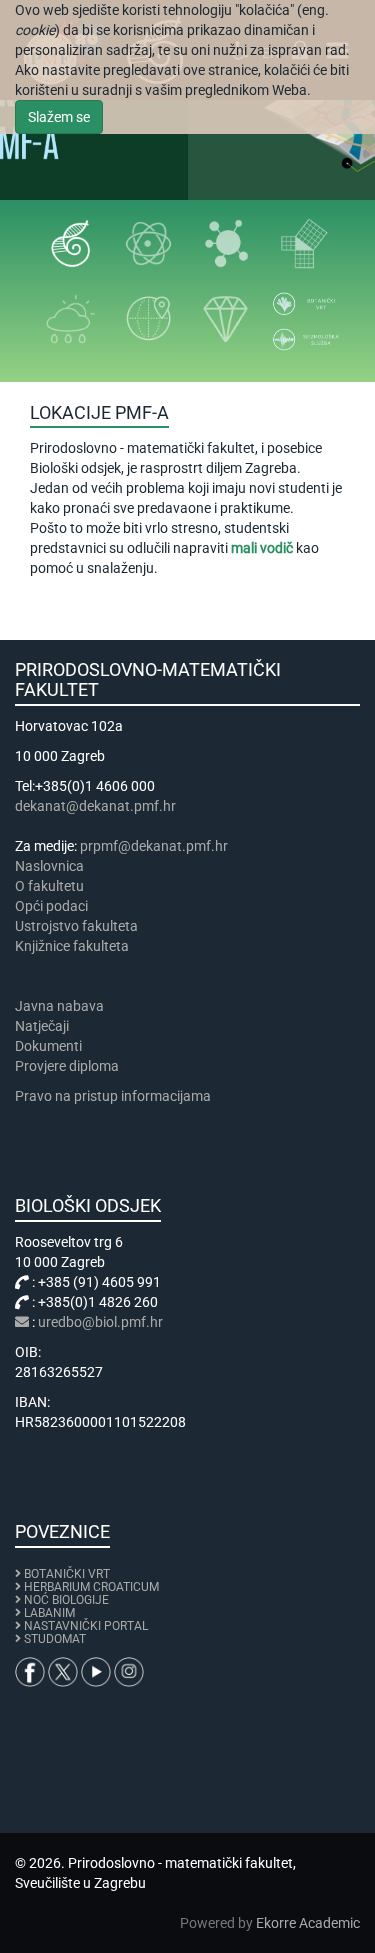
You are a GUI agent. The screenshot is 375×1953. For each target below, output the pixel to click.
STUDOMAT (55, 1639)
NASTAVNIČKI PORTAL (86, 1626)
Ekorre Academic (308, 1923)
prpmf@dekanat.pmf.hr (154, 846)
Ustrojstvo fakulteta (76, 926)
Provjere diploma (67, 1066)
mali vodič (262, 548)
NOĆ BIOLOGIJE (66, 1600)
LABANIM (49, 1613)
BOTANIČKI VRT (65, 1574)
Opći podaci (51, 906)
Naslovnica (49, 866)
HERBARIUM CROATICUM (91, 1587)
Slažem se (59, 117)
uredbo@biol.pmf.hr (100, 1322)
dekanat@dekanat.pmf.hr (95, 806)
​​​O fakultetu (49, 886)
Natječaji (42, 1026)
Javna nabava (59, 1006)
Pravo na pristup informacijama (116, 1096)
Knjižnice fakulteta (72, 946)
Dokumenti (48, 1046)
